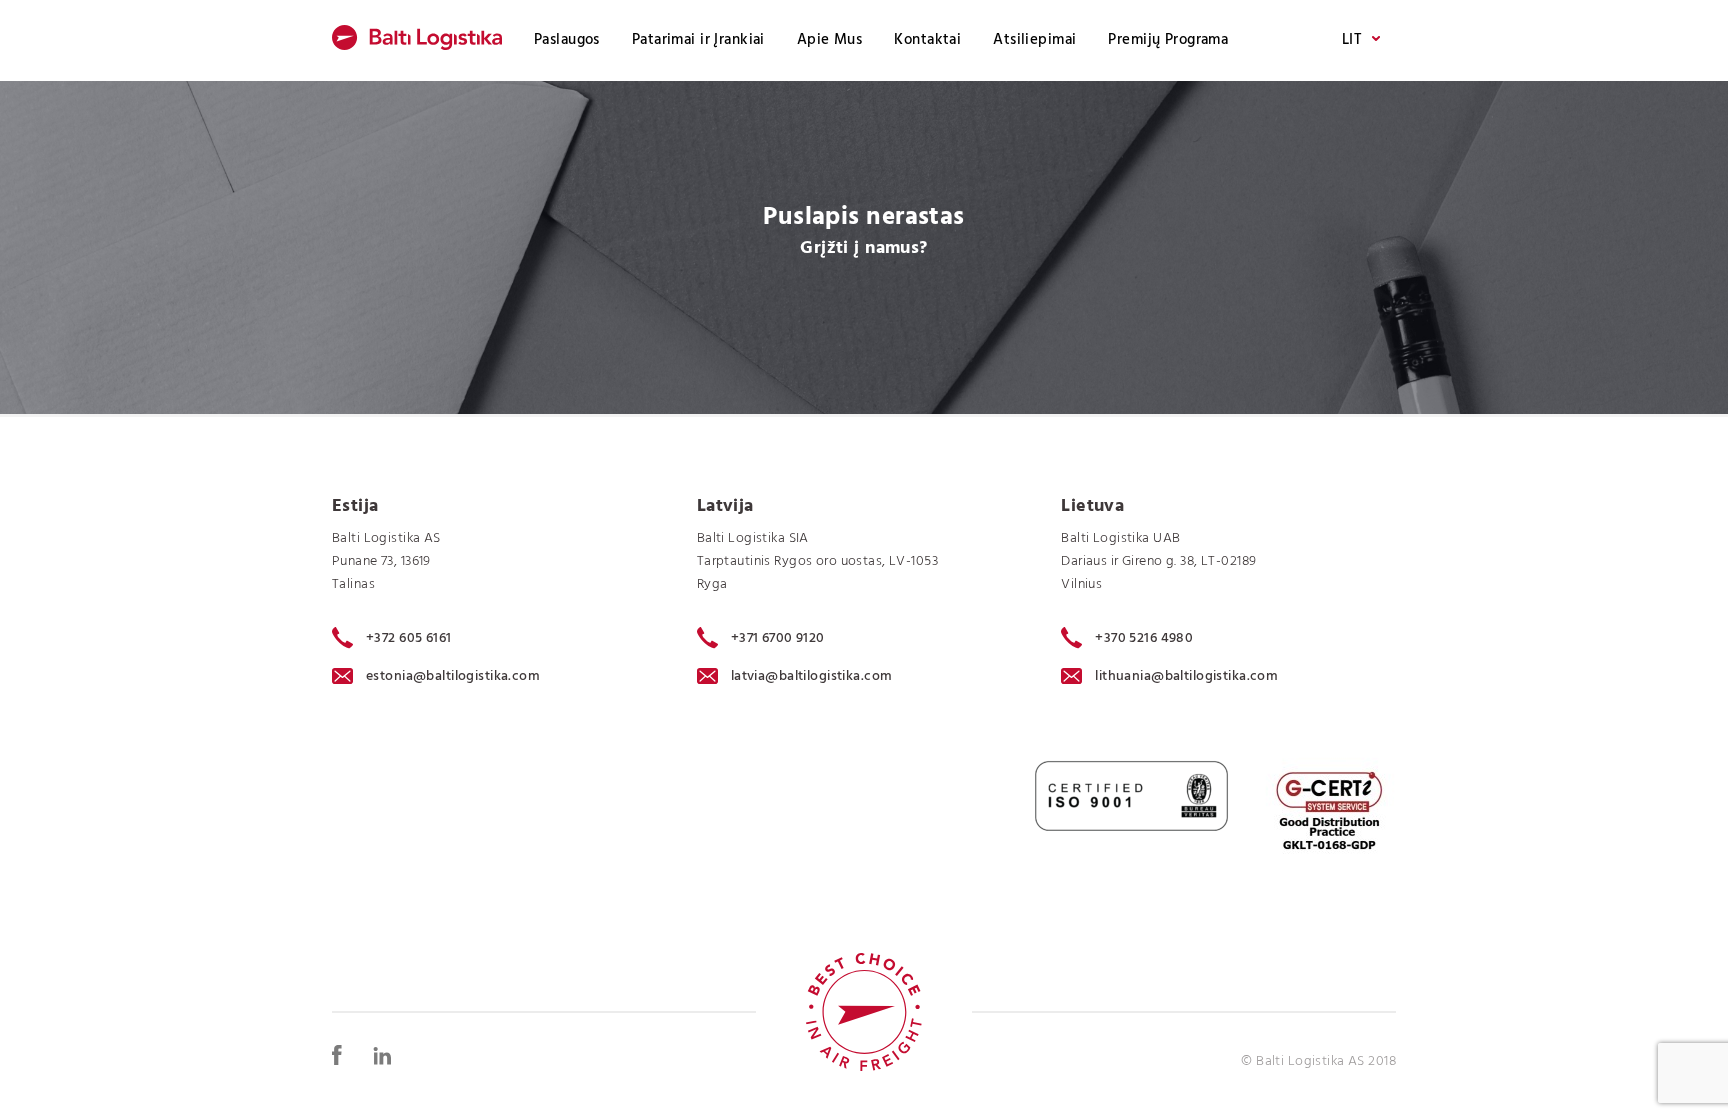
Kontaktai (927, 40)
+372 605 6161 (409, 638)
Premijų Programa (1168, 40)
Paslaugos (567, 40)
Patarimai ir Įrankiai (698, 40)
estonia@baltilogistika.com (453, 676)
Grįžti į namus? (863, 248)
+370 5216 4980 (1144, 638)
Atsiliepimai (1034, 40)
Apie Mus (829, 40)
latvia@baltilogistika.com (812, 676)
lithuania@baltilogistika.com (1186, 676)
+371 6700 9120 (778, 638)
